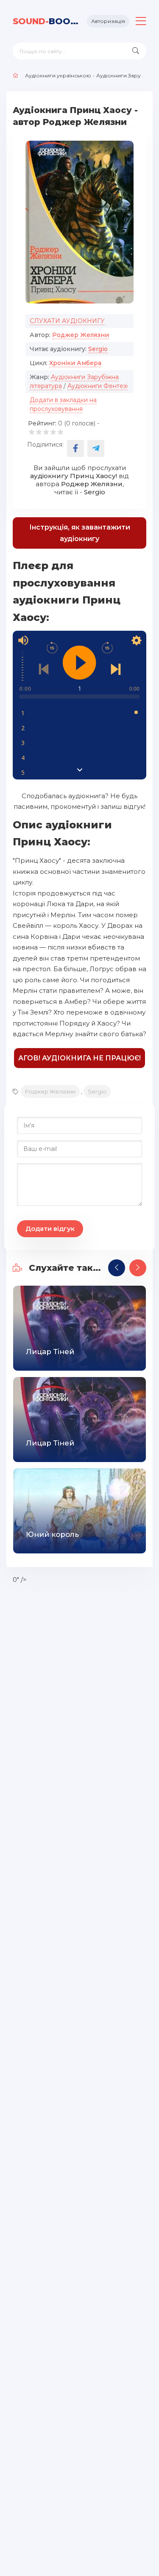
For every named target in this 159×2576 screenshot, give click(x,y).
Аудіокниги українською (58, 75)
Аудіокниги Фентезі (98, 386)
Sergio (98, 349)
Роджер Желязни (81, 335)
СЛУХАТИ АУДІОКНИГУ (67, 321)
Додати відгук (50, 1228)
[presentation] (117, 1268)
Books (47, 21)
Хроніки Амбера (75, 363)
